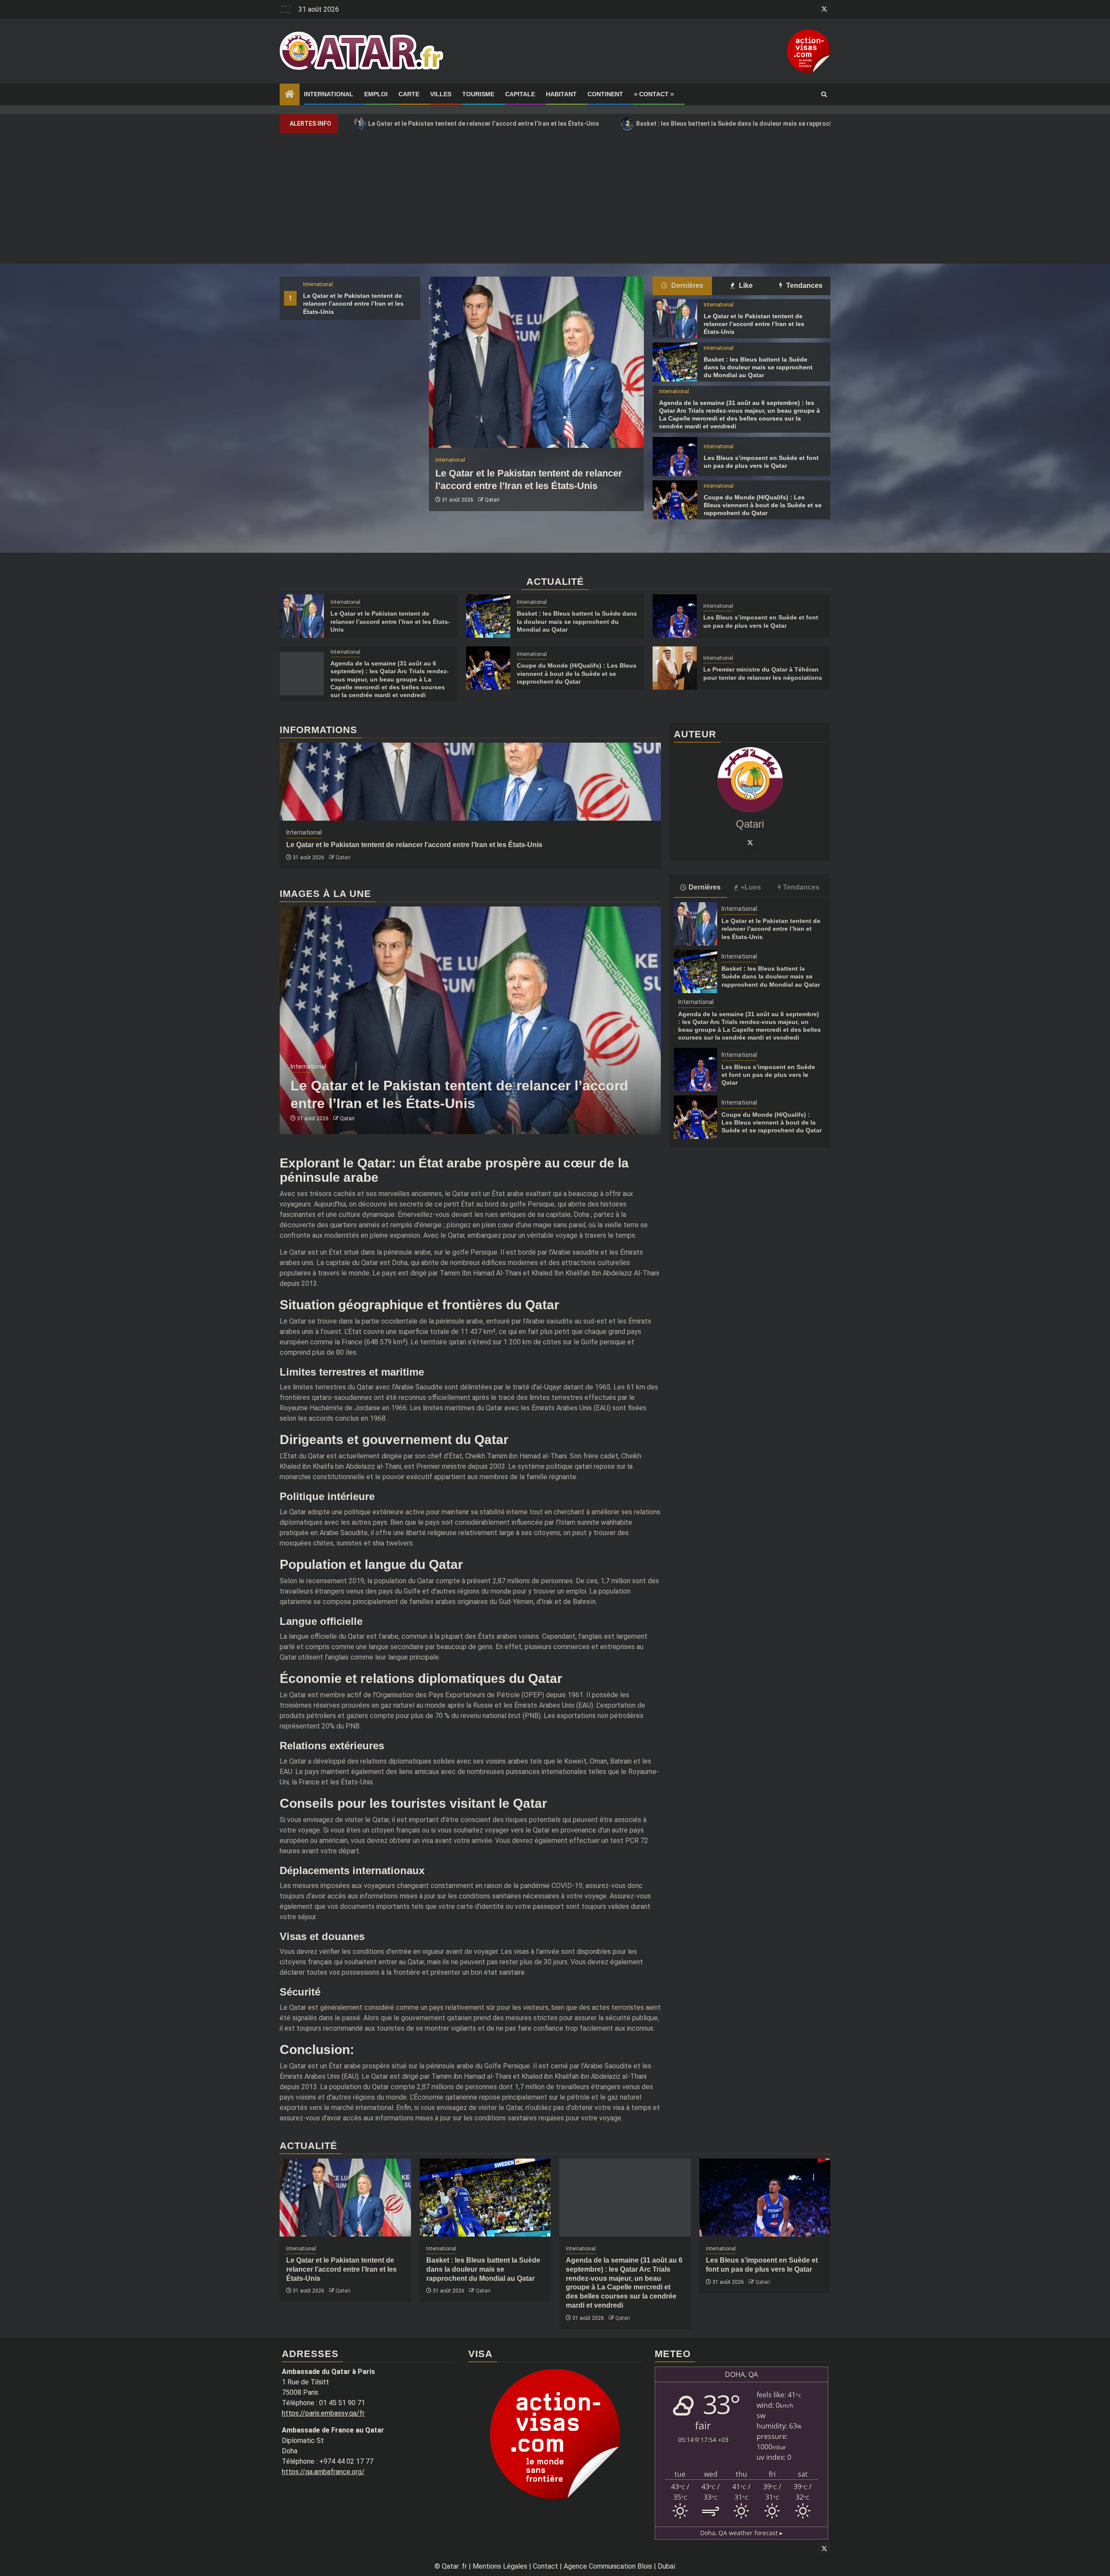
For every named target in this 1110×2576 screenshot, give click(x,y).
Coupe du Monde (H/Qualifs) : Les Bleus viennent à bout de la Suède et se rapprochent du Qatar (763, 505)
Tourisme (478, 94)
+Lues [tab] (751, 887)
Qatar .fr (454, 2566)
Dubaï (667, 2566)
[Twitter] (750, 842)
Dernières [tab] (686, 285)
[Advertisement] (555, 199)
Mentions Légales (500, 2566)
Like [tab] (745, 285)
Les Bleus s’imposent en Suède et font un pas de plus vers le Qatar (768, 1075)
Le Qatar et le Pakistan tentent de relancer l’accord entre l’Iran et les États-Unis (479, 123)
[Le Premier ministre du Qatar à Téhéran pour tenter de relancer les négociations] (675, 668)
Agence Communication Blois (608, 2566)
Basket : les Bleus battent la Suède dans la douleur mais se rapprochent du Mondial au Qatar (764, 123)
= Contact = (654, 94)
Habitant (561, 94)
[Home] (290, 95)
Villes (441, 94)
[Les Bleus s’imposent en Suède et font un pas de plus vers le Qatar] (675, 457)
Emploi (376, 94)
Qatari (492, 500)
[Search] (824, 95)
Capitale (520, 94)
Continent (605, 94)
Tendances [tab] (803, 285)
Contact (545, 2566)
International (329, 94)
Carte (409, 94)
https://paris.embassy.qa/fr (323, 2413)
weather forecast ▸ (741, 2533)
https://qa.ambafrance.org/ (323, 2472)
